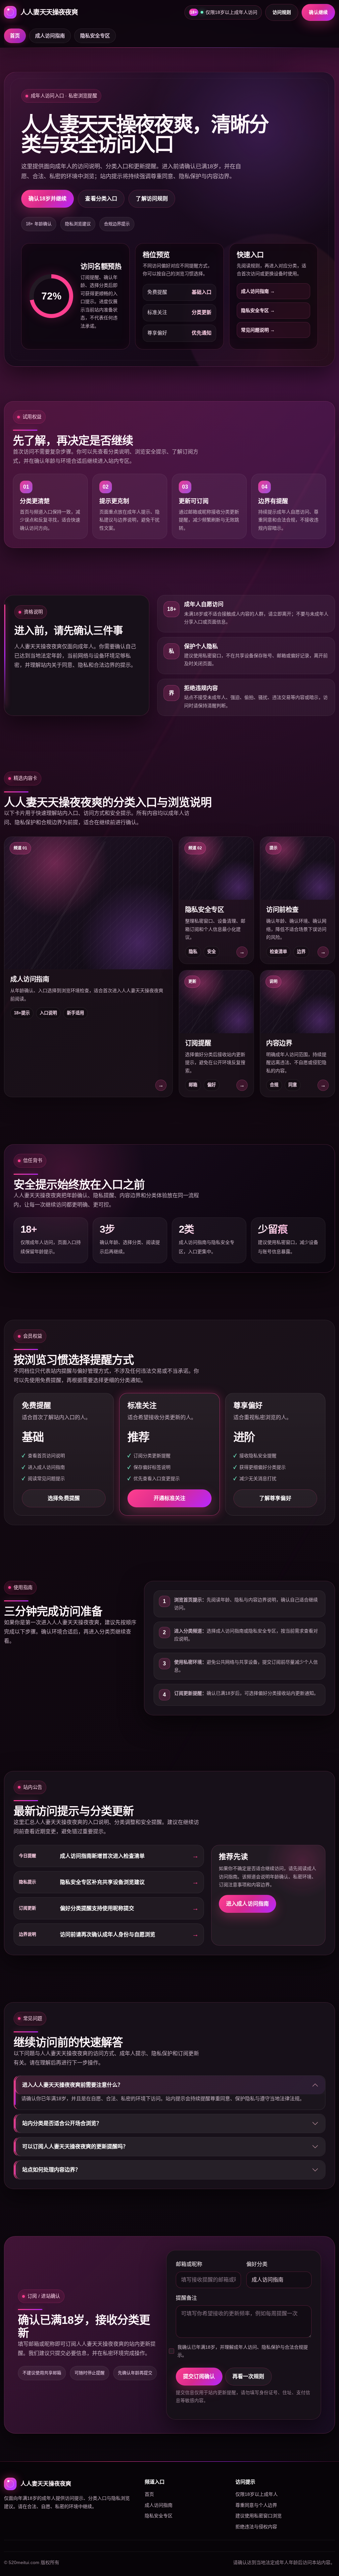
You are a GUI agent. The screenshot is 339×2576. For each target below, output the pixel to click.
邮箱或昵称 (189, 2264)
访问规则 (282, 12)
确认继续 (318, 12)
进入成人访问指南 (247, 1904)
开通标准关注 (170, 1498)
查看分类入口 (101, 199)
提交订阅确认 (199, 2376)
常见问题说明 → (258, 330)
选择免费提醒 (64, 1498)
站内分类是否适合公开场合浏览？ (62, 2123)
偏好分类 (257, 2264)
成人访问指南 (50, 36)
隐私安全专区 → (258, 310)
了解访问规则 (152, 199)
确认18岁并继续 (48, 199)
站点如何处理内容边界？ (51, 2170)
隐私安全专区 (95, 36)
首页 (15, 36)
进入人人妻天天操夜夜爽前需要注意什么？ (73, 2085)
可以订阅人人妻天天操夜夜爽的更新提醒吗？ (75, 2147)
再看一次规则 (248, 2376)
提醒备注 (186, 2298)
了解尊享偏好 (275, 1498)
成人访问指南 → (258, 291)
